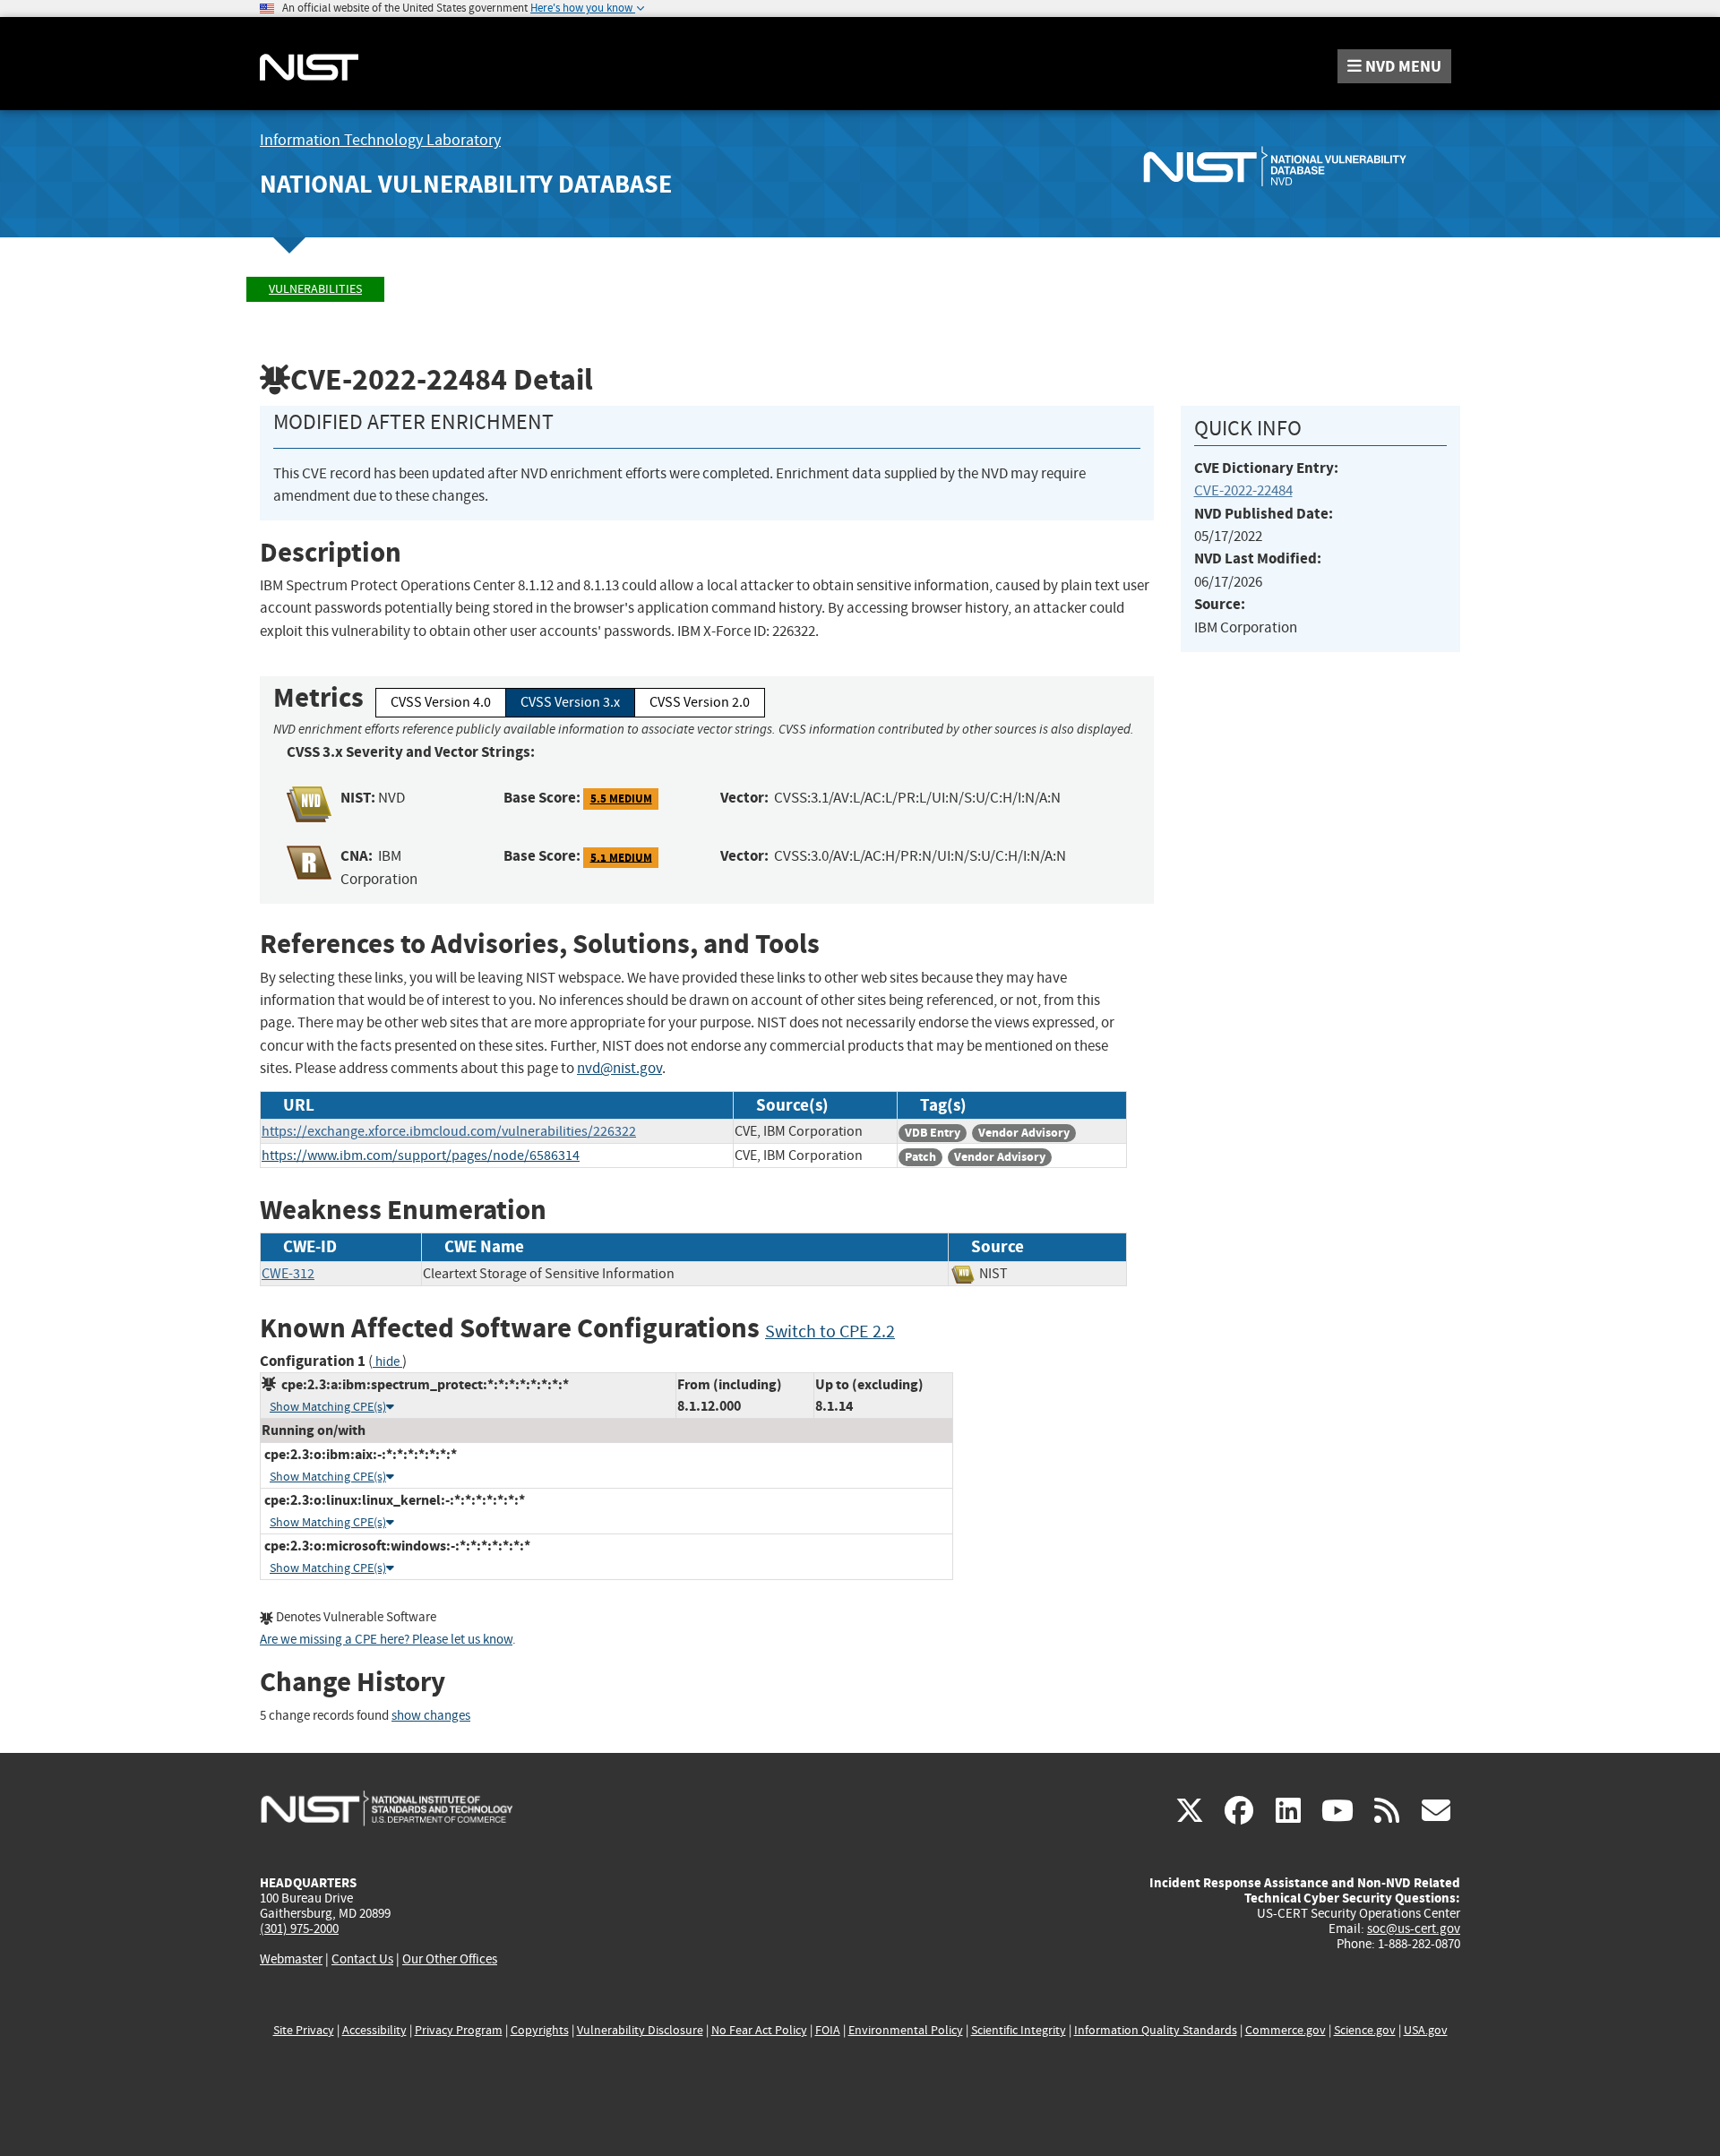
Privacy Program (459, 2030)
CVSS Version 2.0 (700, 702)
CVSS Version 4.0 (441, 702)
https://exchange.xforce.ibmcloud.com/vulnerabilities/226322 (449, 1131)
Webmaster (291, 1959)
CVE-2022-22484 (1243, 490)
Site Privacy (304, 2030)
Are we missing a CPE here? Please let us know (386, 1640)
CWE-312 (288, 1274)
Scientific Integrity (1019, 2030)
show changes (431, 1716)
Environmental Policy (906, 2030)
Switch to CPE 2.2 (830, 1331)
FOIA (828, 2030)
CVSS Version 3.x (570, 702)
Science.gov (1365, 2030)
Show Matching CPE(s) (328, 1407)
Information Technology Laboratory (380, 140)
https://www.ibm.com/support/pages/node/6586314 (421, 1155)
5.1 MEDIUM (621, 857)
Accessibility (374, 2030)
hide (387, 1362)
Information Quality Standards (1156, 2030)
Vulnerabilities (315, 289)
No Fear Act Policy (759, 2030)
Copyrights (540, 2030)
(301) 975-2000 (299, 1928)
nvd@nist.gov (619, 1068)
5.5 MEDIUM (621, 799)
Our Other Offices (450, 1959)
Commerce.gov (1286, 2030)
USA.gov (1426, 2030)
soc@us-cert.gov (1414, 1928)
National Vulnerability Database (466, 184)
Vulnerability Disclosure (640, 2030)
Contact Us (362, 1959)
